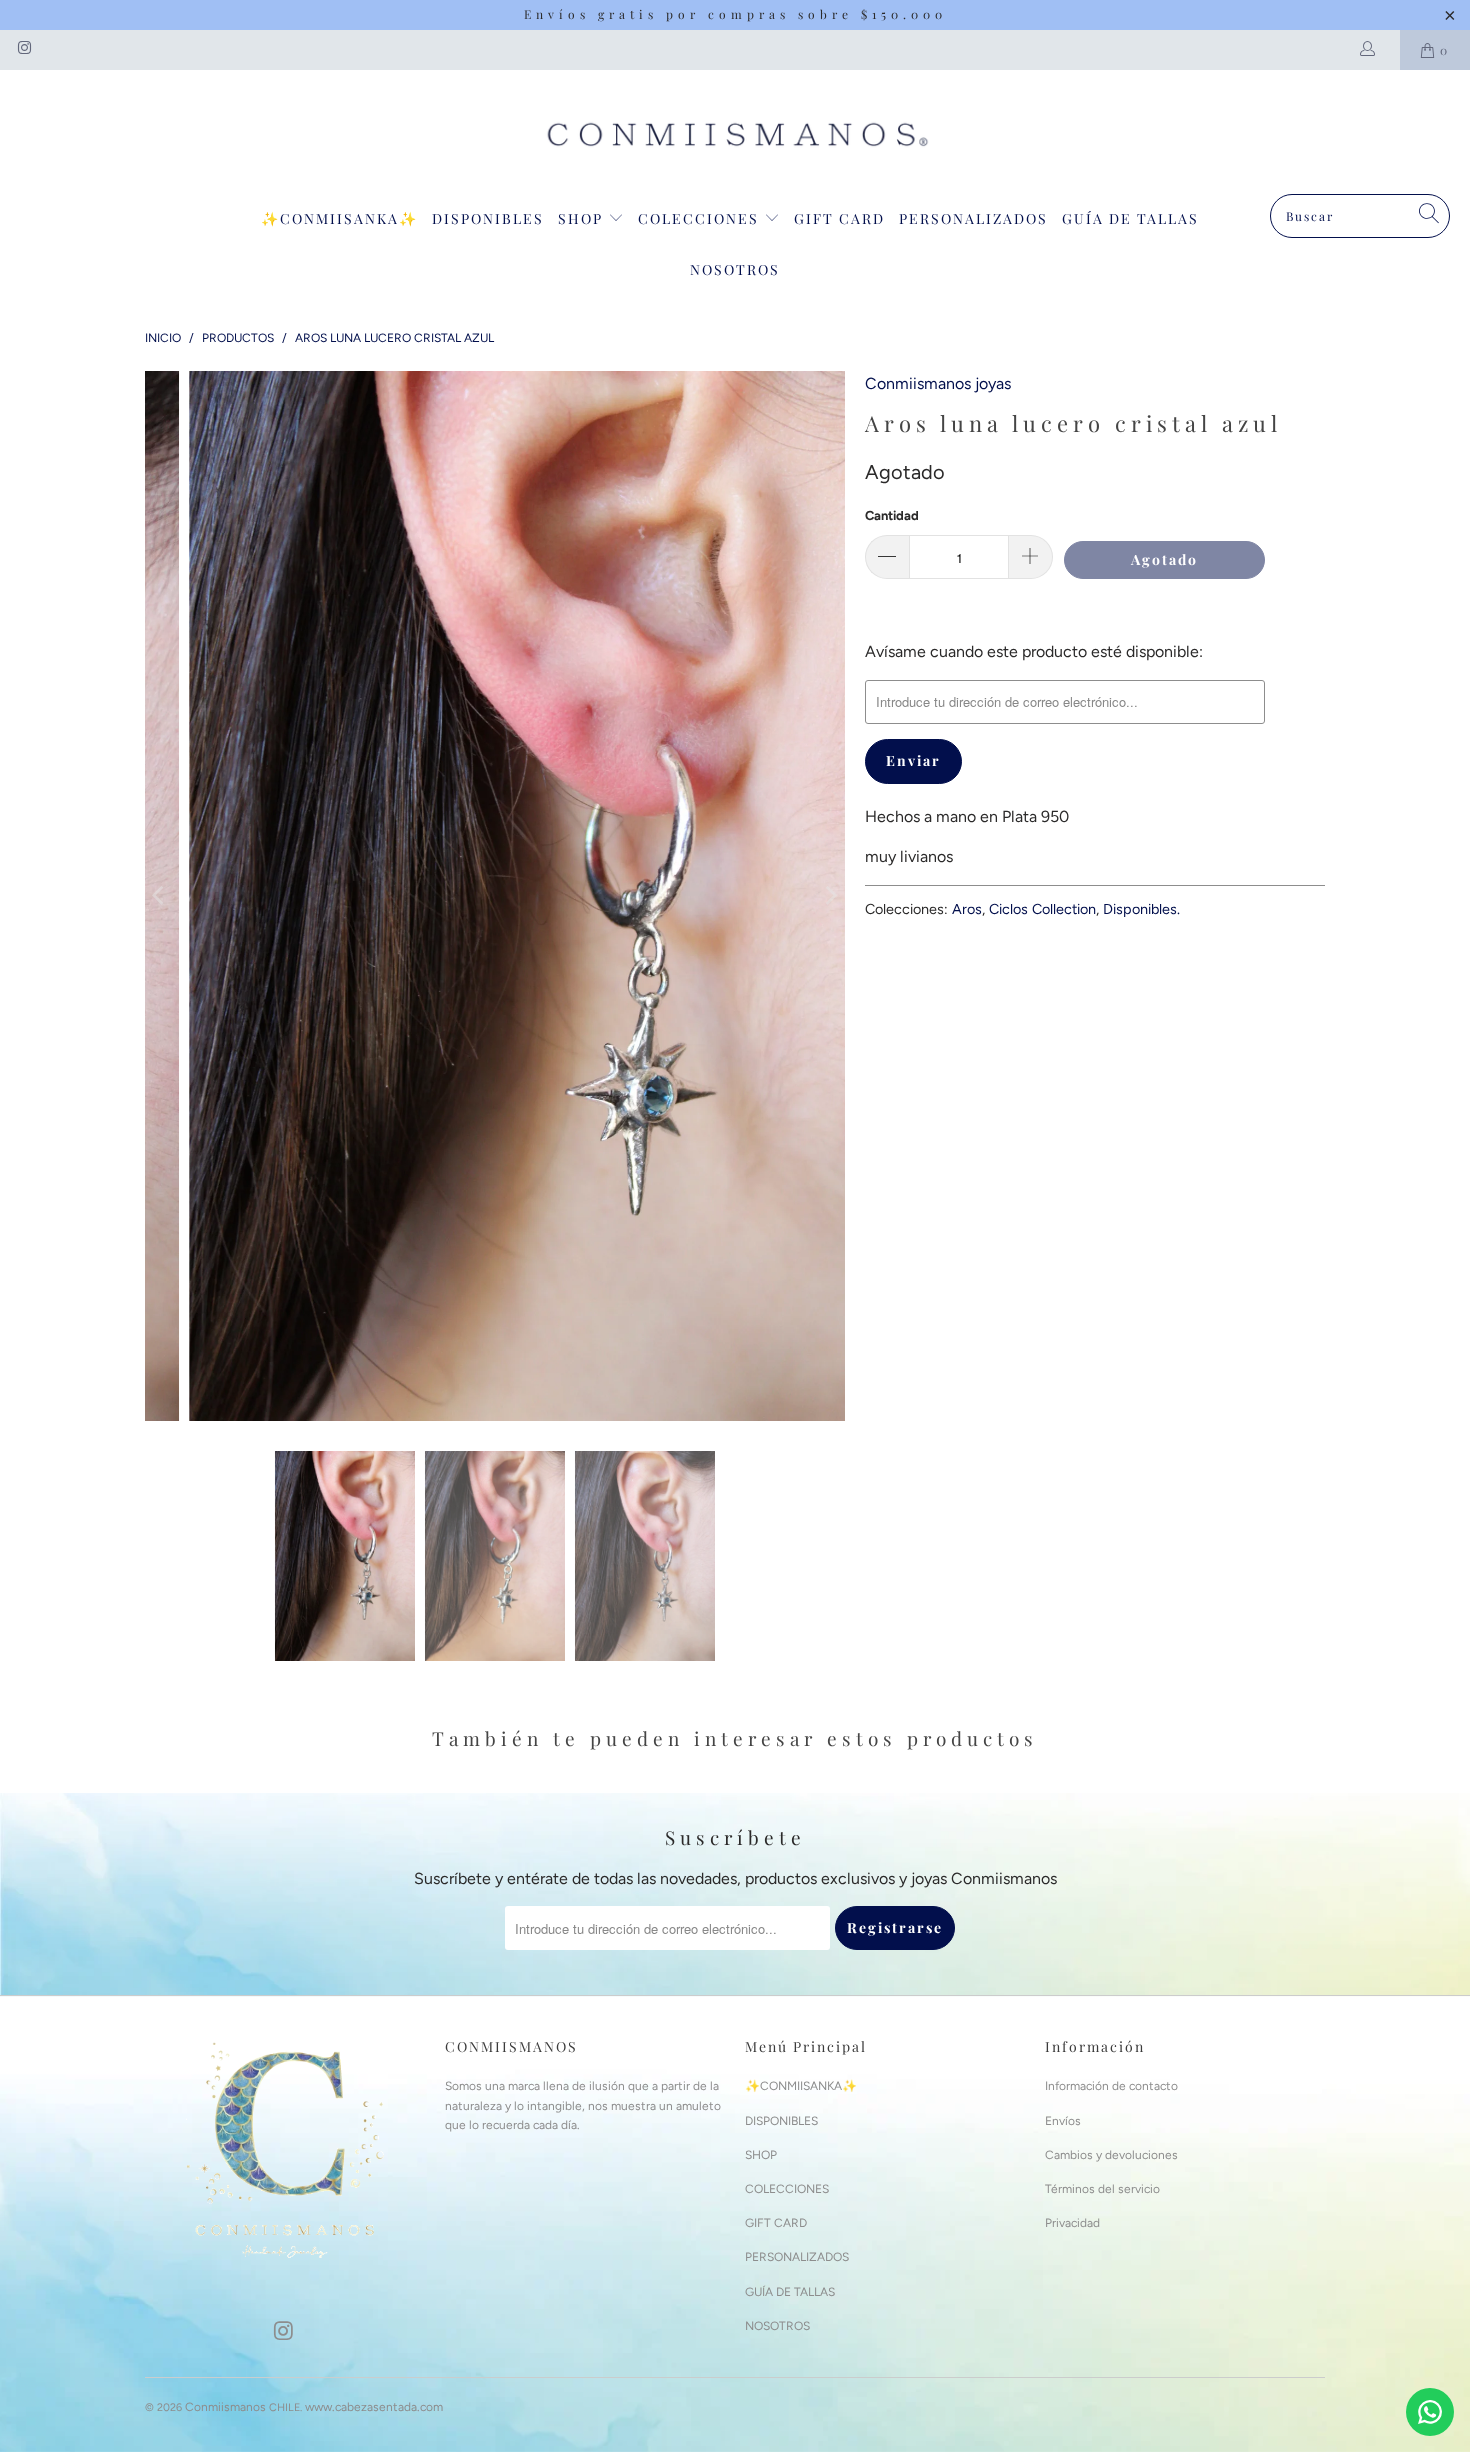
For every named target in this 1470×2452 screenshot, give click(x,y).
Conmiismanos (225, 2407)
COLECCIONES (701, 218)
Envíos (1063, 2121)
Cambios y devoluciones (1111, 2155)
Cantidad (892, 515)
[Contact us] (1430, 2412)
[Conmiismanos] (735, 137)
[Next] (830, 896)
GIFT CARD (839, 218)
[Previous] (160, 896)
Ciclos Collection (1042, 909)
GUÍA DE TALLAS (1130, 218)
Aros (967, 909)
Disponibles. (1141, 909)
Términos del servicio (1102, 2189)
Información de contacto (1111, 2086)
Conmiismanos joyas (938, 383)
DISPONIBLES (488, 218)
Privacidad (1072, 2223)
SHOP (583, 218)
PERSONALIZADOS (973, 218)
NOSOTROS (735, 269)
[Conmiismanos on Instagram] (23, 50)
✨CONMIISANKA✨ (339, 218)
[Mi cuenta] (1371, 50)
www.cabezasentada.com (374, 2407)
